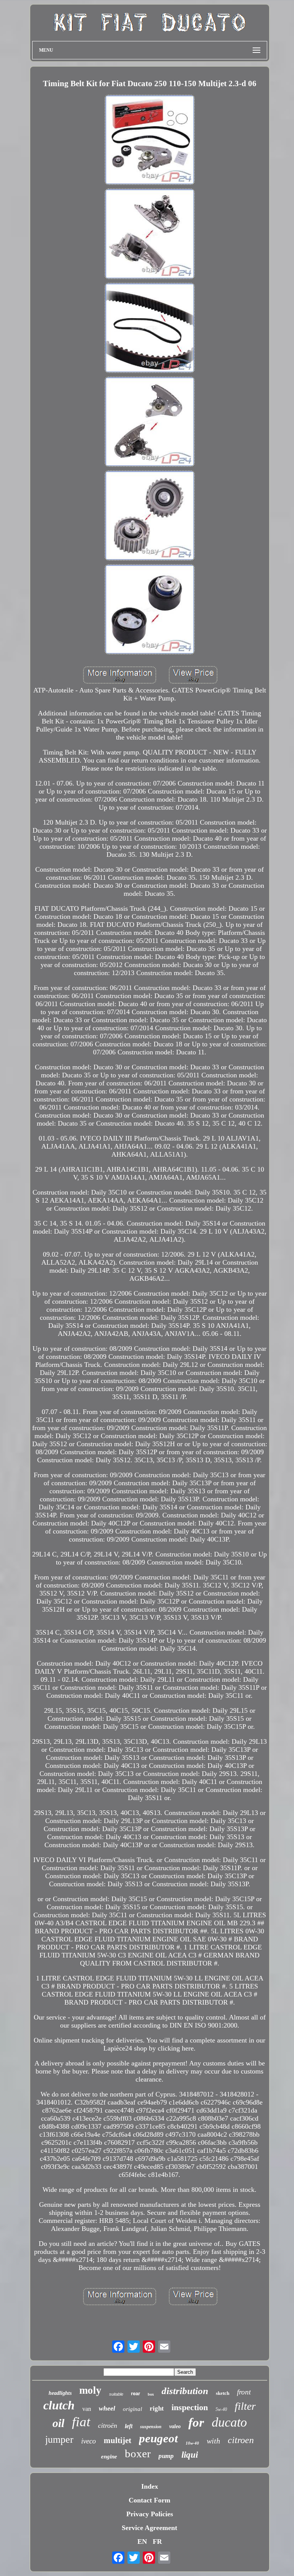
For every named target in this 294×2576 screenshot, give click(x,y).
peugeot (158, 2438)
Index (150, 2486)
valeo (175, 2426)
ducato (229, 2422)
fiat (81, 2422)
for (196, 2422)
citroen (241, 2440)
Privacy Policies (150, 2514)
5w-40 (221, 2409)
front (244, 2392)
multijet (118, 2440)
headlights (60, 2393)
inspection (190, 2407)
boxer (138, 2453)
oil (58, 2423)
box (151, 2394)
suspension (151, 2427)
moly (90, 2390)
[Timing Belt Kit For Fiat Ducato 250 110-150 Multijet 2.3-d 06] (150, 141)
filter (245, 2406)
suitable (116, 2394)
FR (157, 2542)
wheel (107, 2408)
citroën (108, 2425)
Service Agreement (149, 2528)
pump (166, 2456)
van (87, 2409)
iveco (89, 2441)
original (132, 2409)
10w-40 (192, 2443)
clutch (59, 2405)
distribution (185, 2391)
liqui (190, 2455)
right (157, 2408)
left (129, 2426)
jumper (59, 2439)
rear (136, 2394)
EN (142, 2542)
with (213, 2441)
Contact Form (149, 2500)
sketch (223, 2393)
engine (109, 2457)
